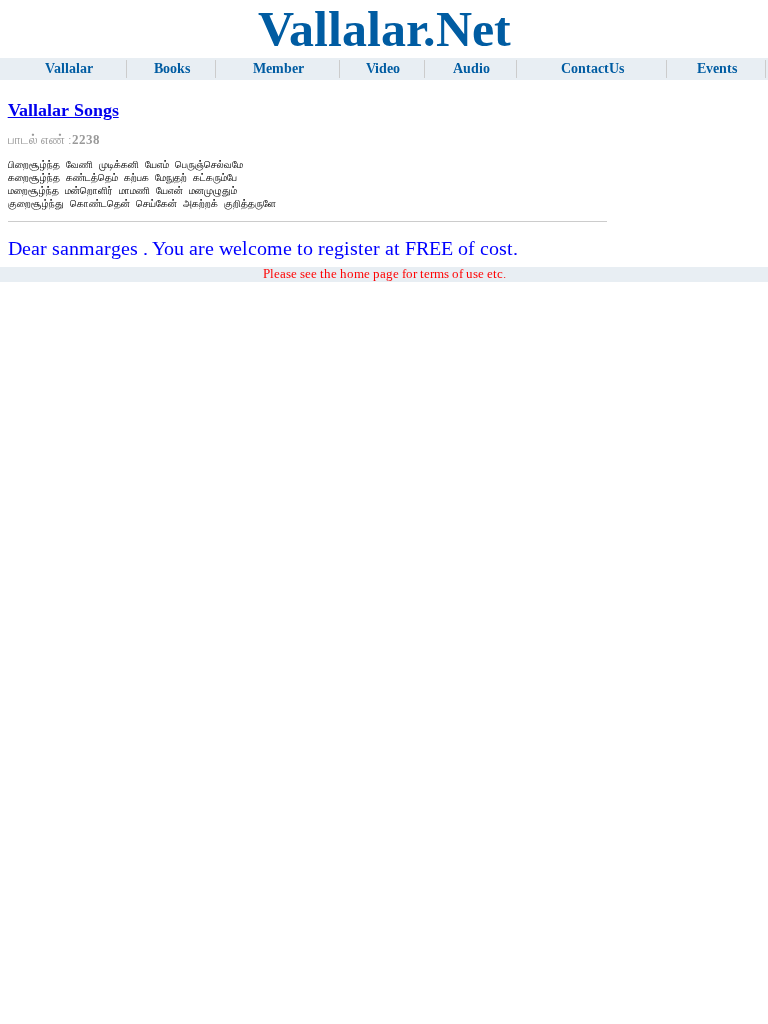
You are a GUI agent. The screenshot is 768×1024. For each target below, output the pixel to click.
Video (383, 68)
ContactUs (592, 68)
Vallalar (69, 68)
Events (717, 68)
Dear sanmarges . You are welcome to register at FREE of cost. (263, 248)
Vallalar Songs (63, 110)
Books (172, 68)
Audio (471, 68)
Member (278, 68)
